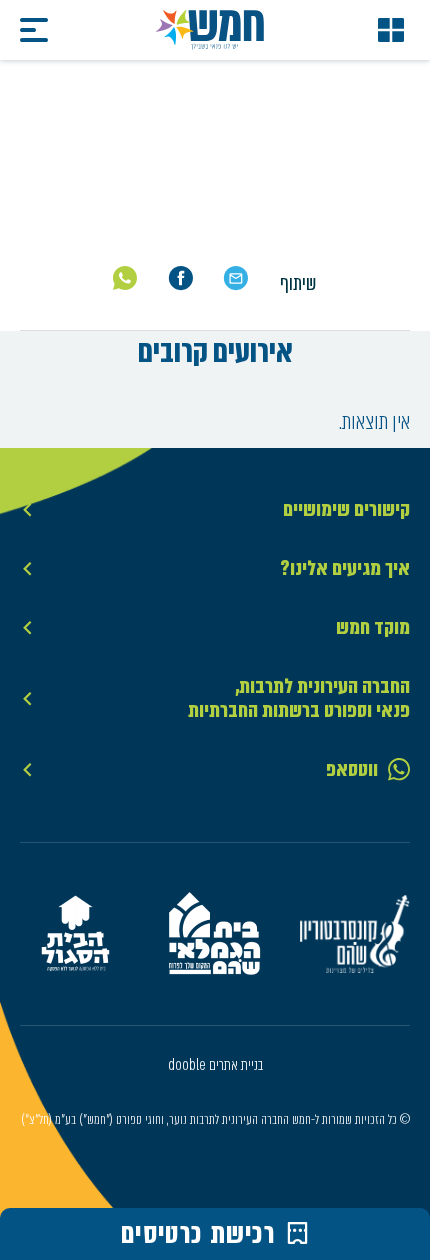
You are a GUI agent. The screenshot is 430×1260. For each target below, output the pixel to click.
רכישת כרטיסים (198, 1234)
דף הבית (384, 180)
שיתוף (298, 283)
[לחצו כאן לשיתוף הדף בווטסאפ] (125, 278)
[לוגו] (210, 30)
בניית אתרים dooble (215, 1065)
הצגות (323, 180)
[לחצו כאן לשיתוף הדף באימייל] (235, 278)
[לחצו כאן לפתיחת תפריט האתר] (391, 30)
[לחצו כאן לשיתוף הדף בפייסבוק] (180, 278)
